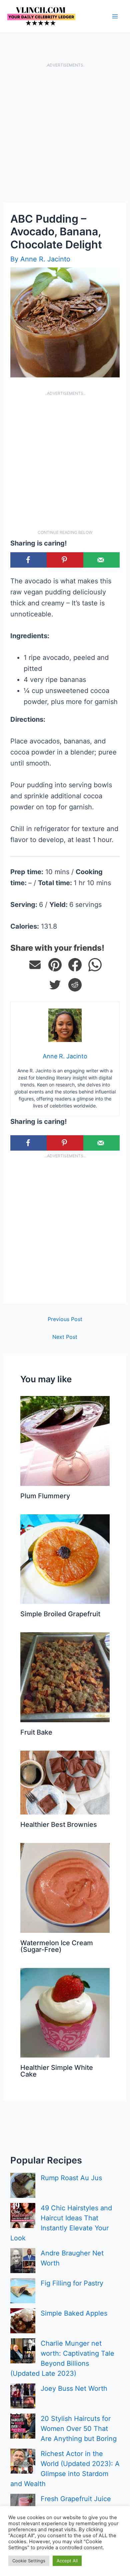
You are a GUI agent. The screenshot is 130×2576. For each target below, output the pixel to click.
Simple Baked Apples (74, 2313)
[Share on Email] (35, 965)
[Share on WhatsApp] (95, 965)
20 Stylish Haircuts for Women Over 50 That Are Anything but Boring (79, 2429)
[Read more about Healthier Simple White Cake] (65, 2012)
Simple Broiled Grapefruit (60, 1614)
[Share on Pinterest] (55, 965)
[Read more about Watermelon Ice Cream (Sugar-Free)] (65, 1887)
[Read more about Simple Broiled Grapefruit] (65, 1558)
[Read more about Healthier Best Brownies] (65, 1782)
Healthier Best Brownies (59, 1825)
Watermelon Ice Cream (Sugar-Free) (57, 1946)
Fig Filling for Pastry (72, 2283)
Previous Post (65, 1319)
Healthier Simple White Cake (57, 2071)
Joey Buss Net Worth (74, 2388)
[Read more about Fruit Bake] (65, 1677)
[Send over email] (101, 560)
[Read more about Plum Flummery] (65, 1440)
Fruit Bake (36, 1732)
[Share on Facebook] (28, 560)
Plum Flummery (45, 1496)
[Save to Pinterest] (65, 560)
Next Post (65, 1337)
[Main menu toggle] (115, 16)
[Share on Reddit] (75, 985)
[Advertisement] (65, 135)
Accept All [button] (67, 2561)
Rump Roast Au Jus (71, 2178)
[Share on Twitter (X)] (55, 985)
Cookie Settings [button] (29, 2561)
